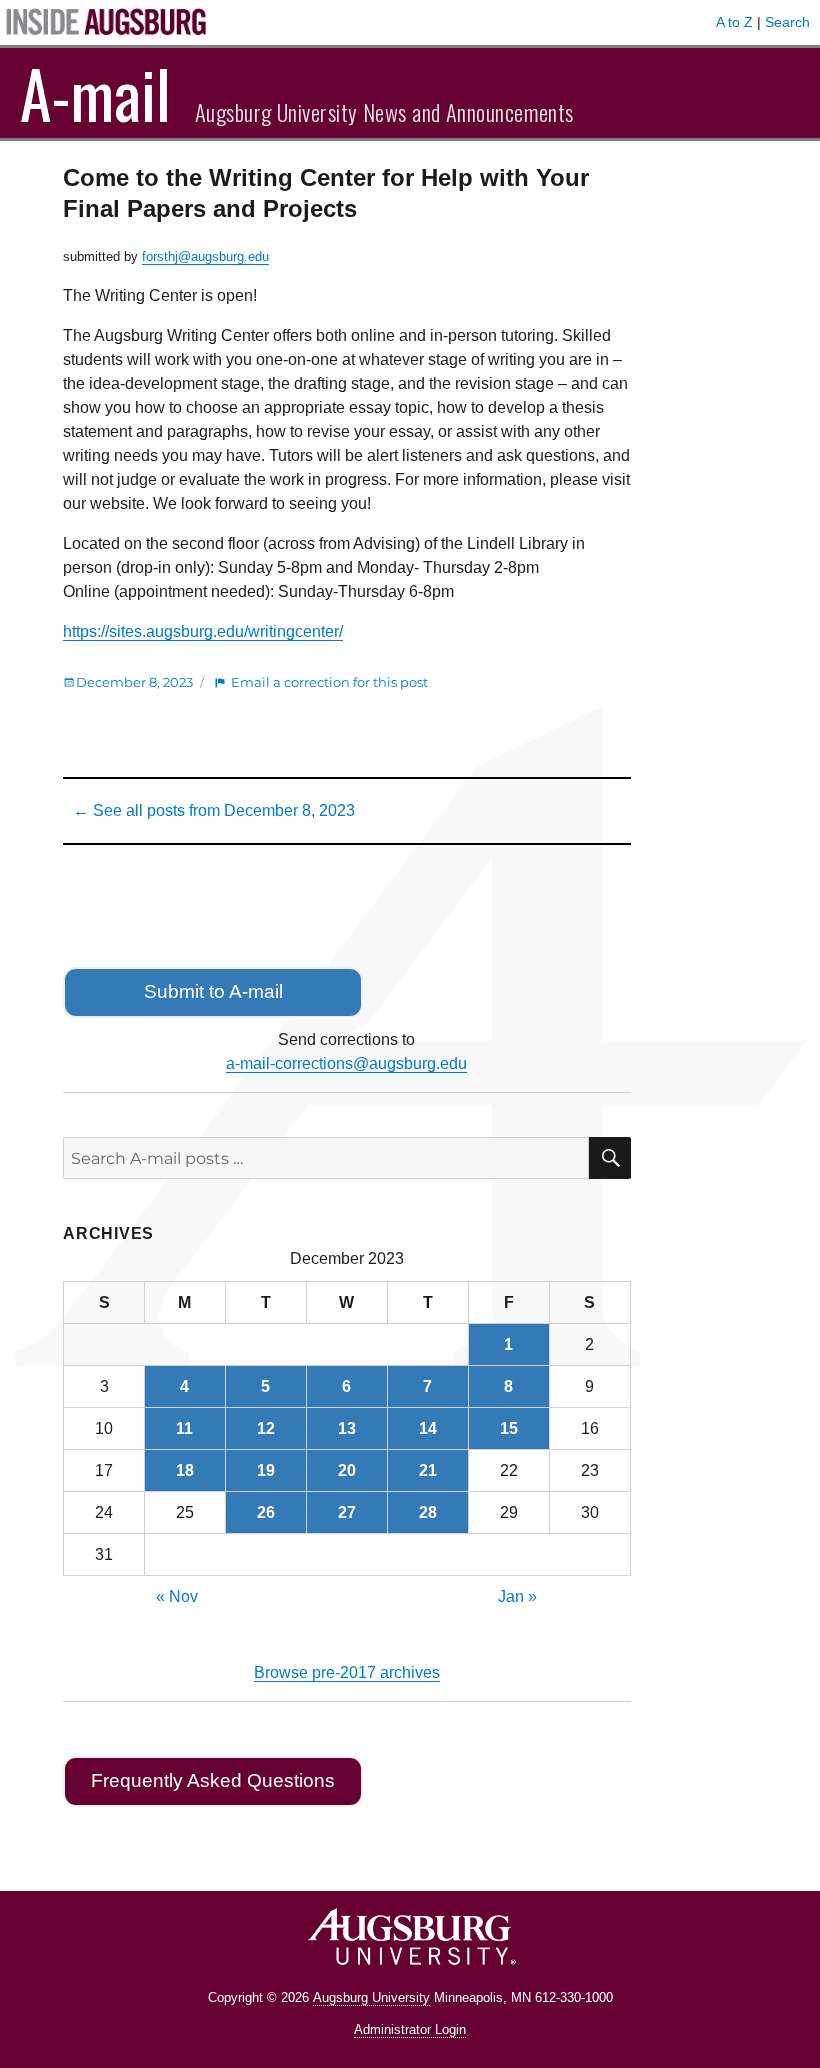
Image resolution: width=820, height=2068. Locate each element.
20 (347, 1470)
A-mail (95, 93)
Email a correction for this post (329, 682)
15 (509, 1428)
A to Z (734, 22)
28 (428, 1512)
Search (787, 22)
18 (185, 1470)
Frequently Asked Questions (213, 1780)
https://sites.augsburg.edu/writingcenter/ (203, 631)
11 (184, 1428)
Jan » (517, 1596)
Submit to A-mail (213, 991)
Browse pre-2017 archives (347, 1672)
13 (347, 1428)
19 (266, 1470)
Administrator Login (410, 2029)
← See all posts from (214, 810)
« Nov (177, 1596)
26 (266, 1512)
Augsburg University (371, 1997)
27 (347, 1512)
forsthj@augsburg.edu (205, 256)
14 (428, 1428)
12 (266, 1428)
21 (428, 1470)
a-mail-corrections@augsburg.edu (346, 1063)
